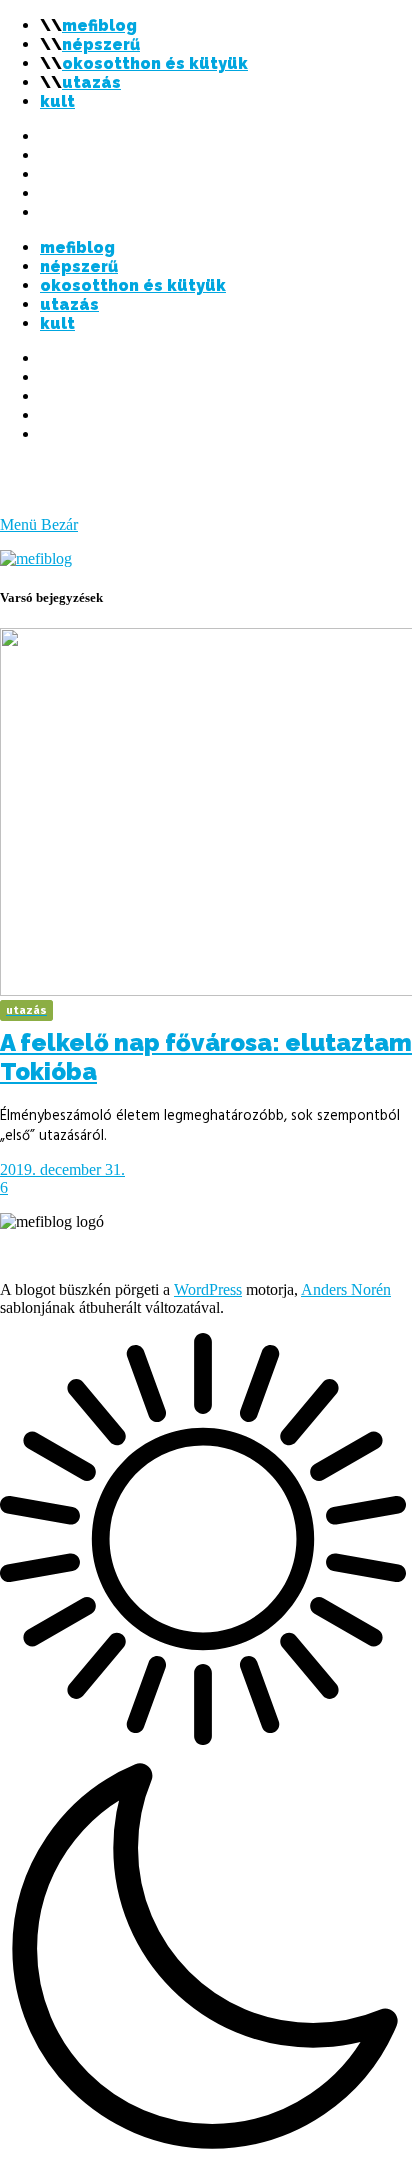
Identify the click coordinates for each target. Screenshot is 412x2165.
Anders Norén (346, 1289)
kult (57, 101)
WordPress (208, 1289)
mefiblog (99, 25)
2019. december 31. (62, 1169)
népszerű (101, 44)
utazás (91, 82)
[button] (206, 1749)
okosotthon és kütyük (155, 63)
